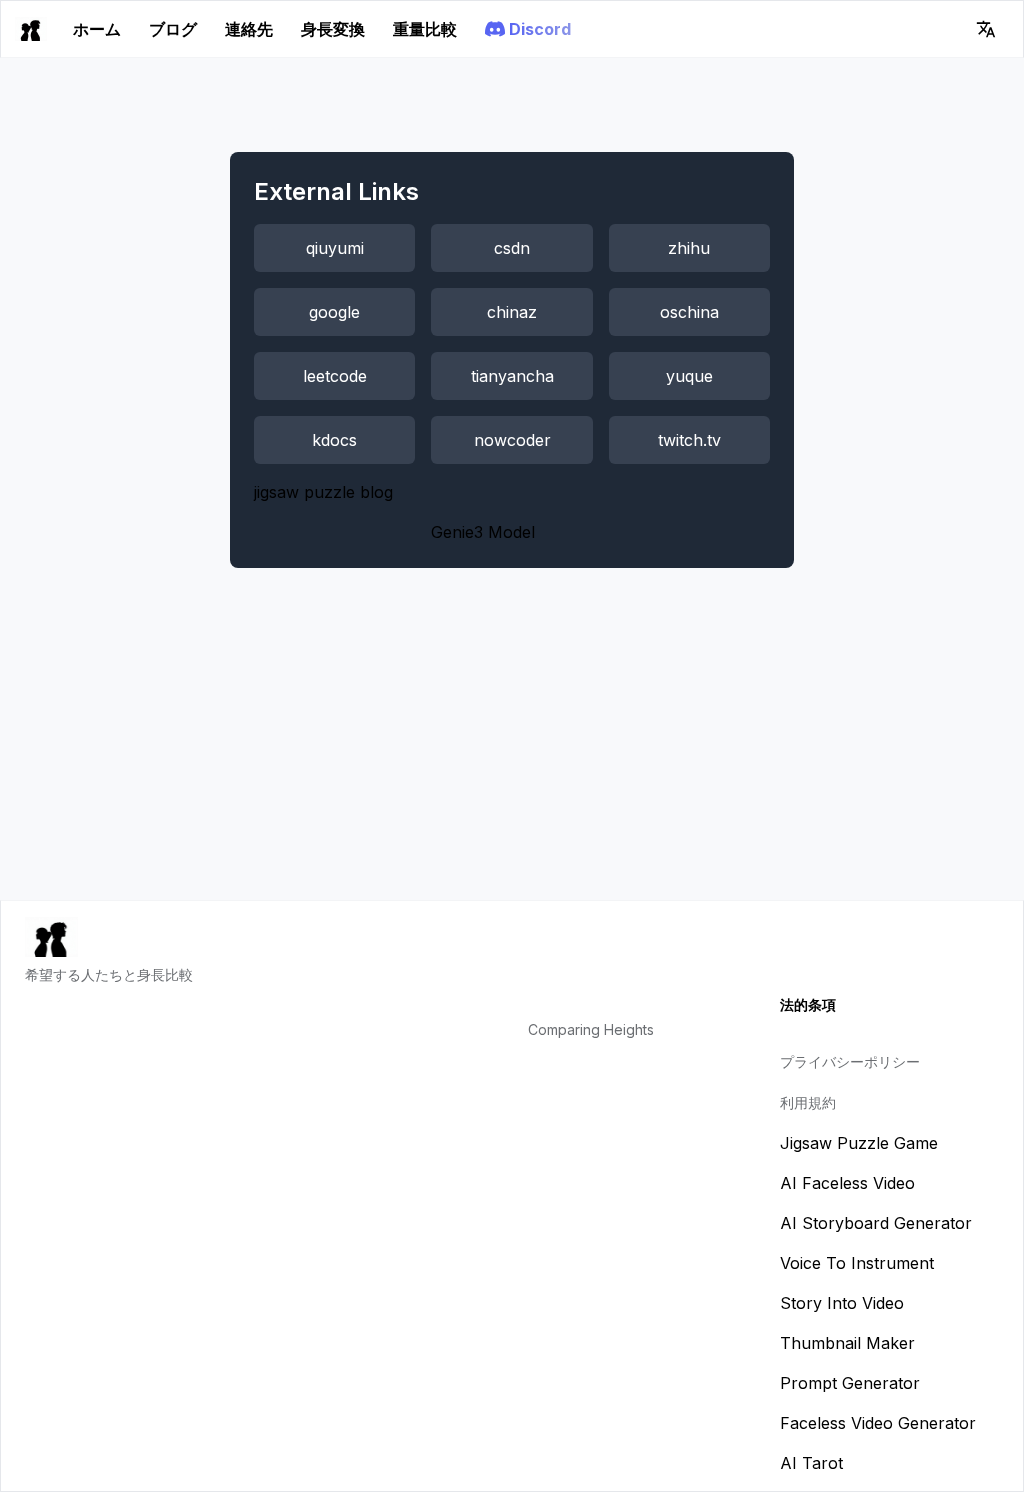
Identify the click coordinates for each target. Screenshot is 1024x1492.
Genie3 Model (483, 532)
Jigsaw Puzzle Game (859, 1143)
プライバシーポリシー (850, 1061)
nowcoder (512, 440)
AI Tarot (811, 1463)
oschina (689, 312)
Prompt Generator (850, 1383)
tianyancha (512, 376)
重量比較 (425, 29)
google (334, 312)
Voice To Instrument (857, 1263)
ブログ (173, 29)
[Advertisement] (512, 750)
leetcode (335, 376)
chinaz (512, 312)
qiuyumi (335, 248)
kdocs (334, 440)
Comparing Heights (591, 1029)
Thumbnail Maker (847, 1343)
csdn (512, 248)
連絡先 (249, 29)
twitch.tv (689, 440)
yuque (689, 376)
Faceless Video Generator (878, 1423)
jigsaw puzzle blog (323, 492)
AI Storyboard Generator (876, 1223)
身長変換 (333, 29)
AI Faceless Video (847, 1183)
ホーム (97, 29)
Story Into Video (842, 1303)
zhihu (689, 248)
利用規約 (808, 1102)
